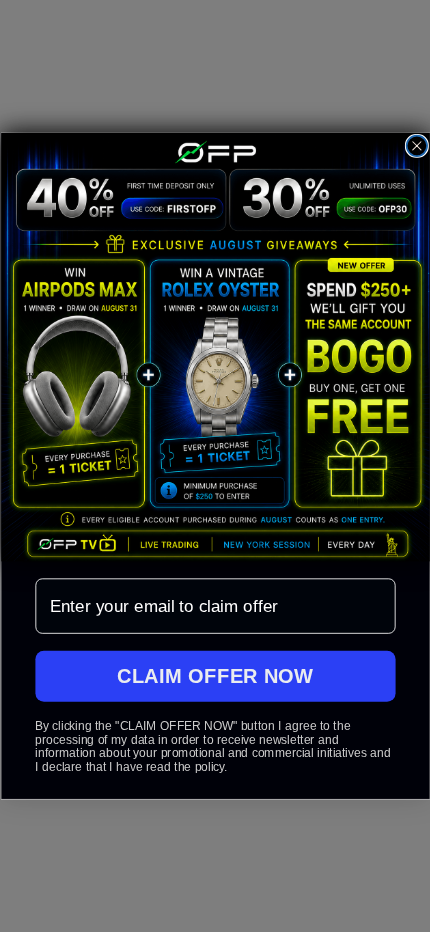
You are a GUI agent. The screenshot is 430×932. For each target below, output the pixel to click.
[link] (215, 347)
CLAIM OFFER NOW (215, 675)
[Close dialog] (416, 146)
